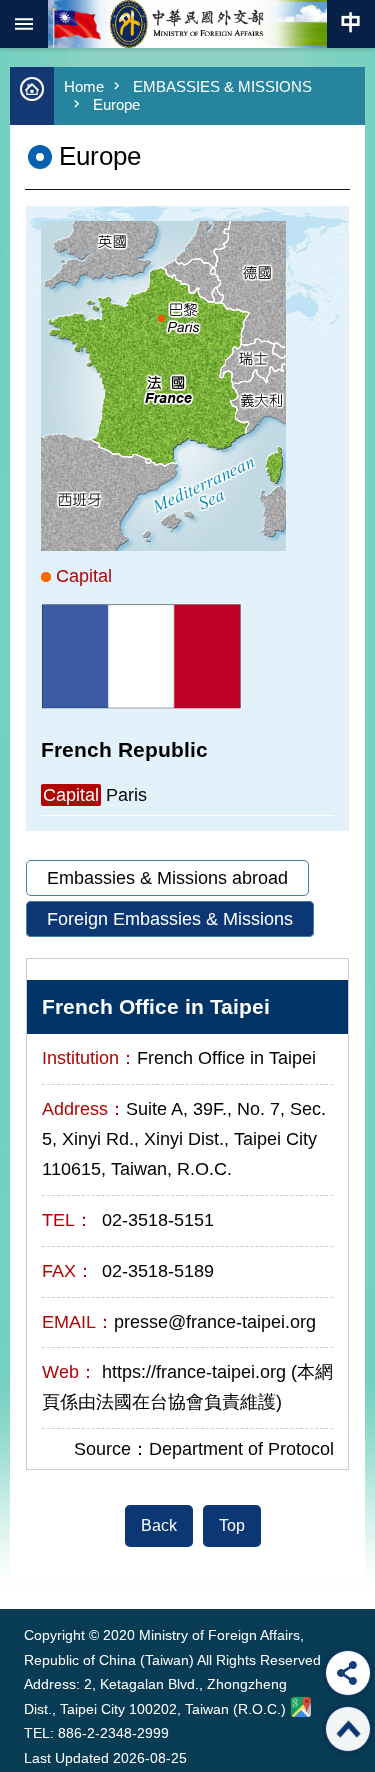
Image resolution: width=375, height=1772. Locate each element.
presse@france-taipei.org (215, 1322)
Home (84, 86)
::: (28, 1571)
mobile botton (24, 24)
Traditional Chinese (351, 24)
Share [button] (348, 1673)
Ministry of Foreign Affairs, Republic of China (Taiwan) (188, 24)
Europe (116, 104)
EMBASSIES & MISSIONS (222, 86)
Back (159, 1525)
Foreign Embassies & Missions (170, 919)
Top (232, 1525)
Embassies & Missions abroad (167, 878)
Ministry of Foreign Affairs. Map (301, 1707)
